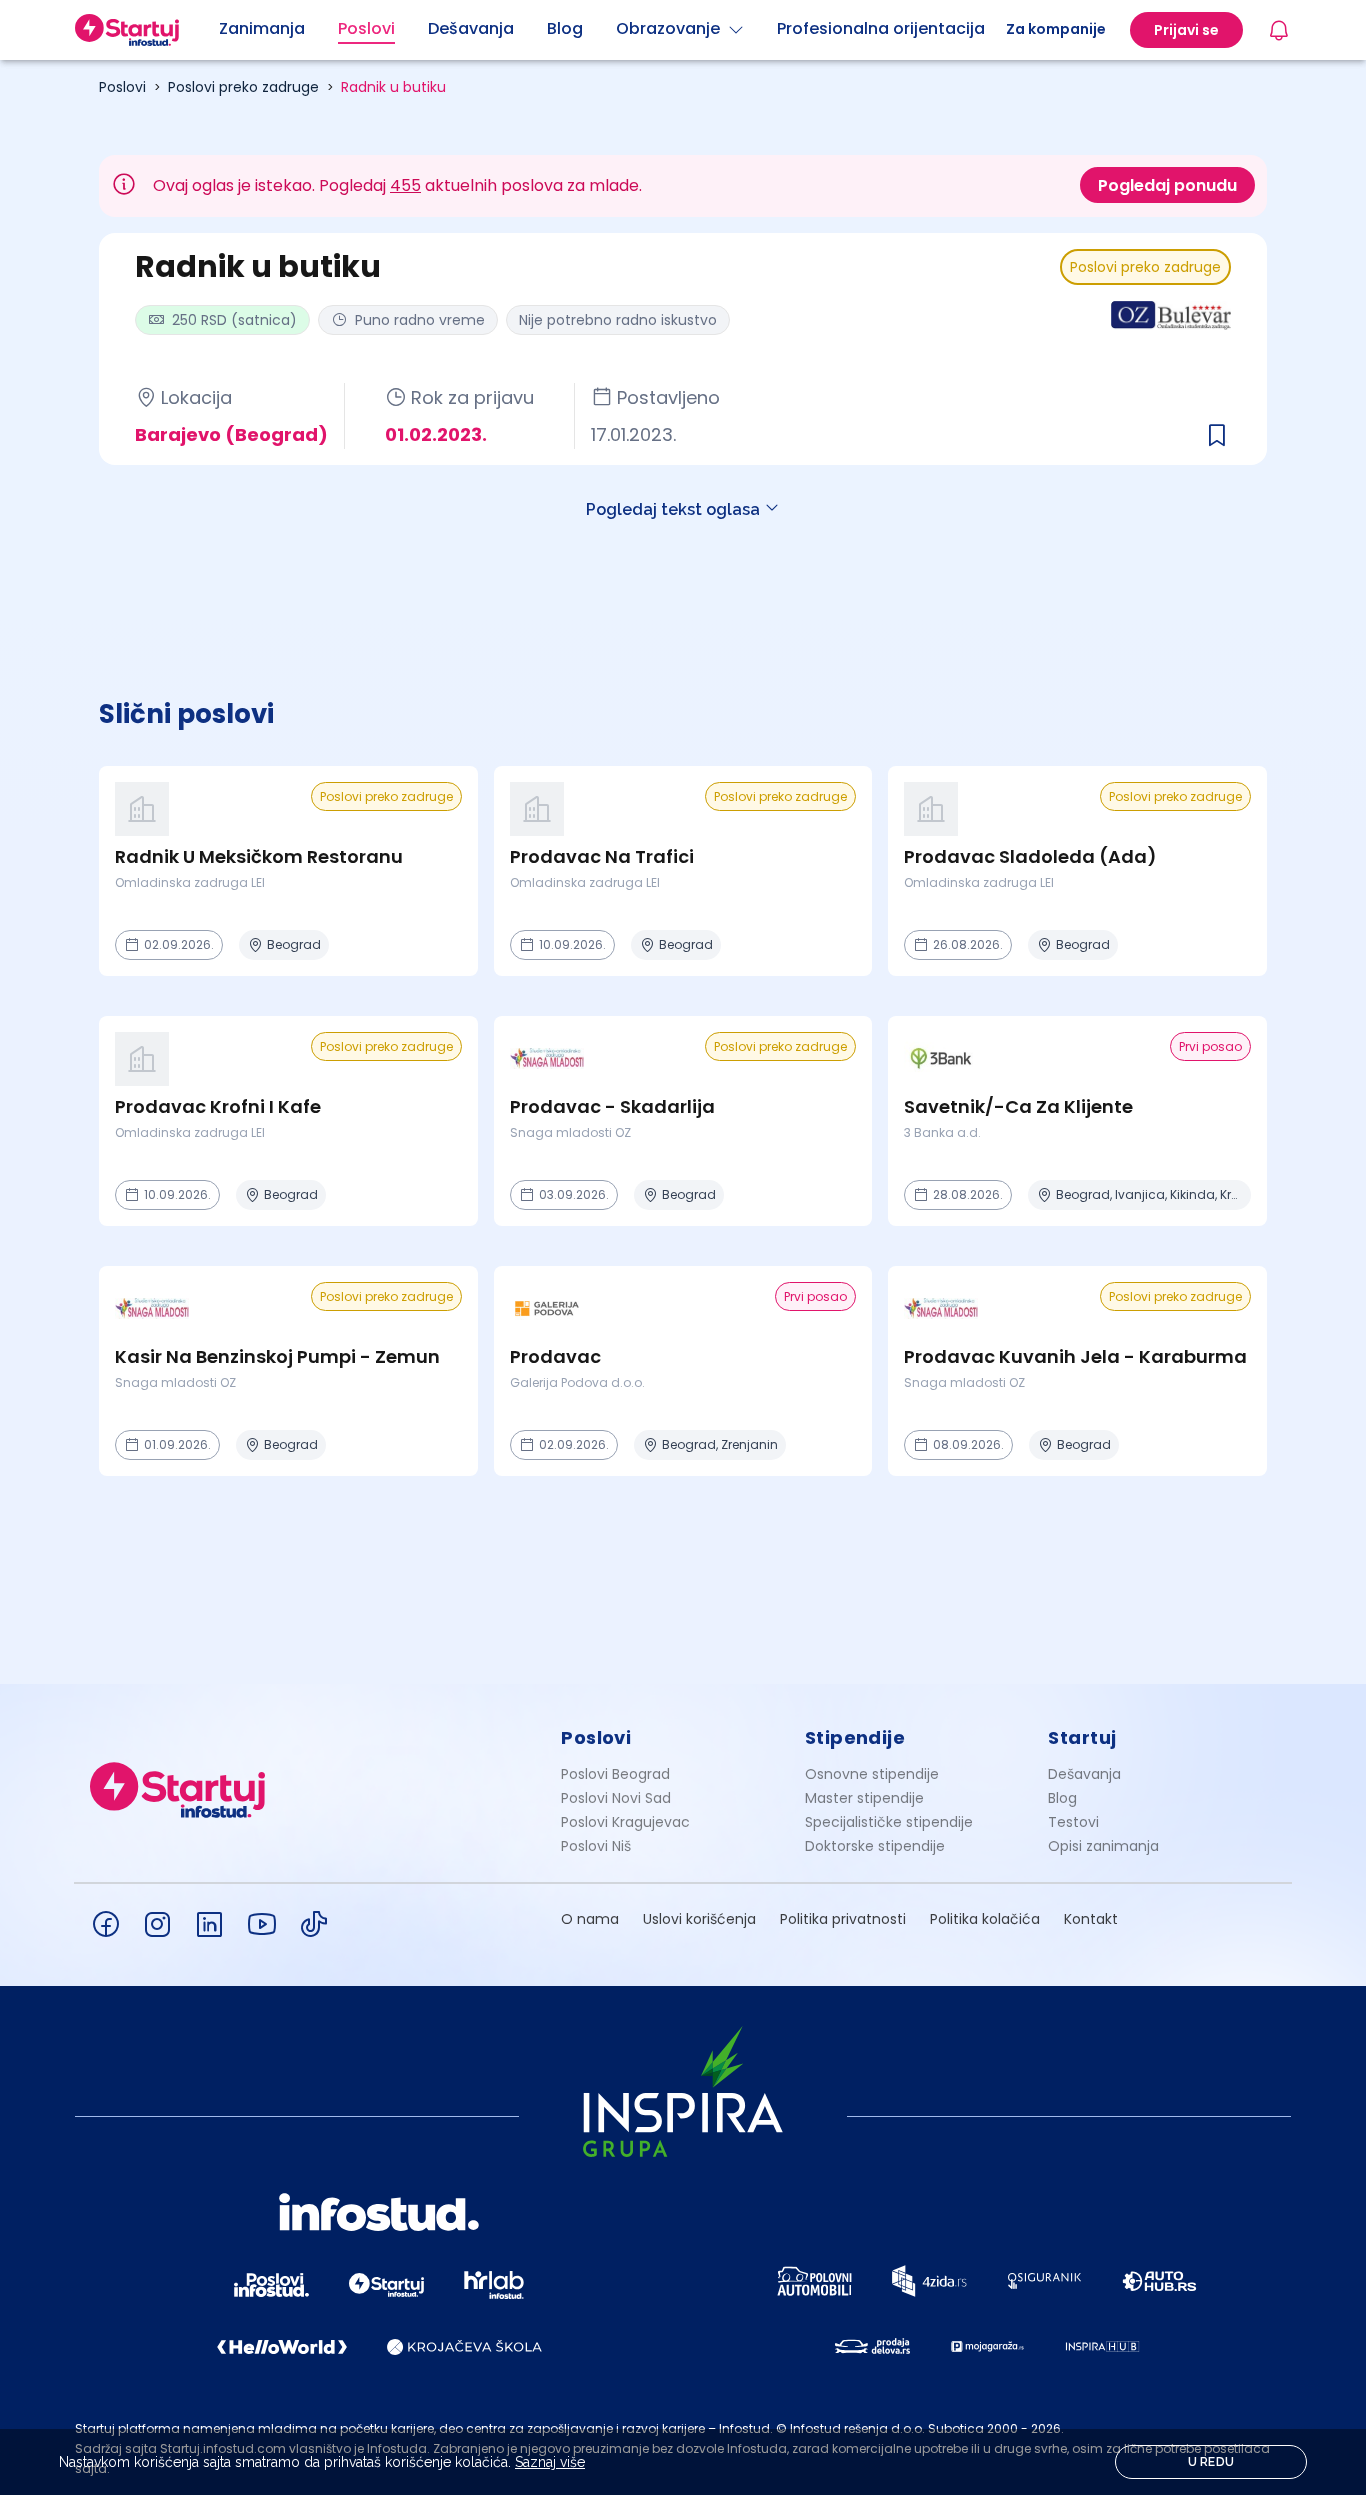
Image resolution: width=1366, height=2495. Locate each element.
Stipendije (855, 1737)
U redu (1211, 2462)
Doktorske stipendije (875, 1846)
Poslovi (122, 87)
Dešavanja (1084, 1774)
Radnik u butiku (393, 87)
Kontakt (1091, 1919)
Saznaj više (550, 2462)
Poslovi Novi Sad (616, 1798)
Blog (1062, 1798)
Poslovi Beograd (615, 1774)
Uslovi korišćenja (699, 1919)
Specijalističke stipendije (889, 1822)
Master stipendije (864, 1798)
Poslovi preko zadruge (243, 87)
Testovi (1073, 1822)
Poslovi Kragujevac (625, 1822)
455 (405, 185)
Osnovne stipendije (872, 1774)
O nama (590, 1919)
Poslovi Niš (596, 1846)
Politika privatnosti (843, 1919)
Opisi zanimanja (1103, 1846)
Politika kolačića (985, 1919)
